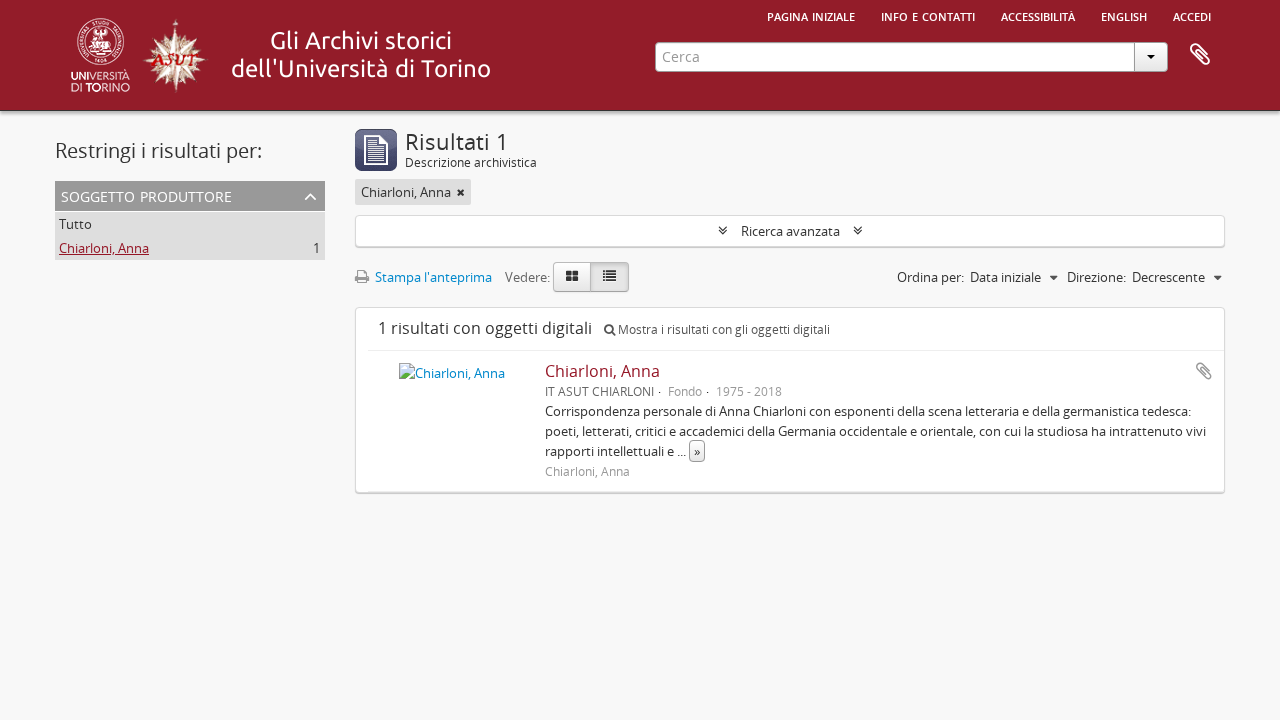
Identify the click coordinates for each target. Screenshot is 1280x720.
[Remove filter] (461, 192)
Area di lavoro (1200, 55)
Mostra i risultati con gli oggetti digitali (722, 329)
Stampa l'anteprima (432, 277)
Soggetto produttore (146, 194)
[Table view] (609, 277)
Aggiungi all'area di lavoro (1204, 371)
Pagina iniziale (811, 15)
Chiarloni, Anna (104, 248)
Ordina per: (930, 277)
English (1124, 15)
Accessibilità (1038, 15)
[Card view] (572, 277)
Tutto (75, 224)
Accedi (1192, 15)
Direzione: (1096, 277)
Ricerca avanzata (790, 231)
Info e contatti (928, 15)
